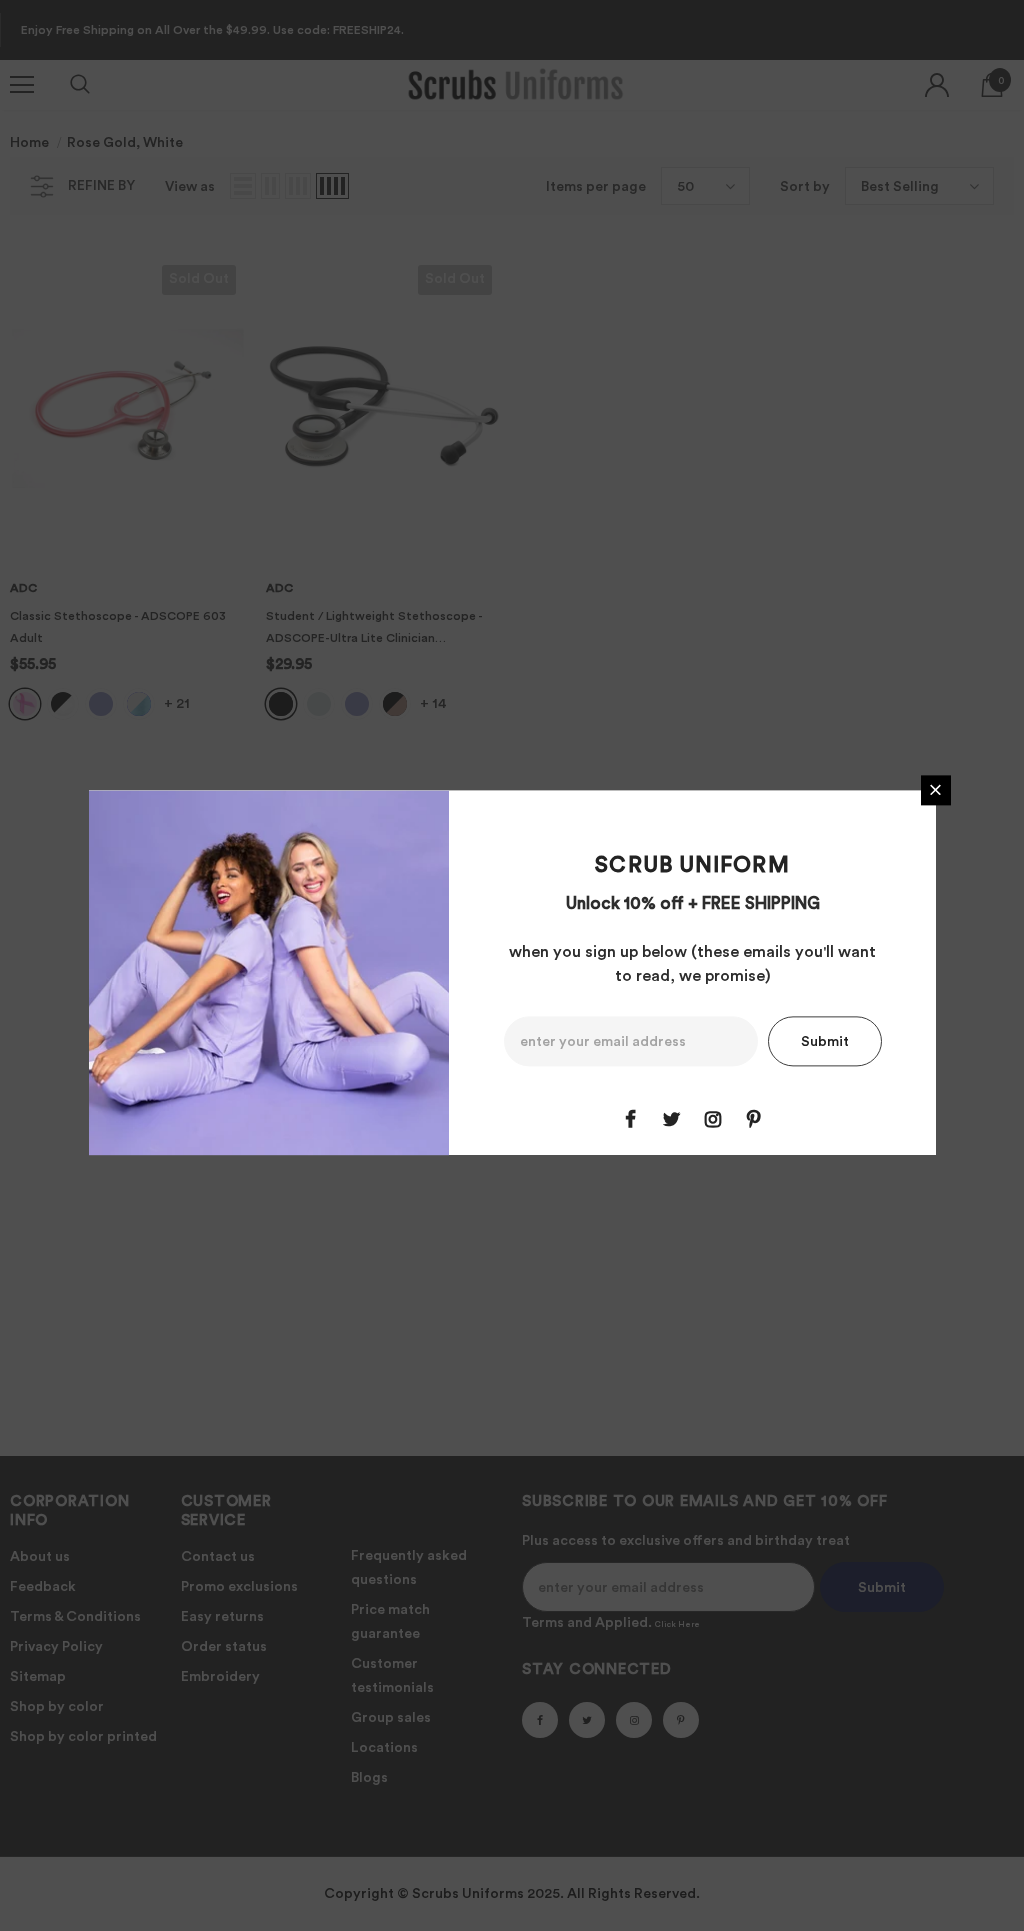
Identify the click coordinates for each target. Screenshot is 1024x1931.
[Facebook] (631, 1119)
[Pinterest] (754, 1119)
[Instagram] (713, 1119)
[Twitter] (672, 1119)
